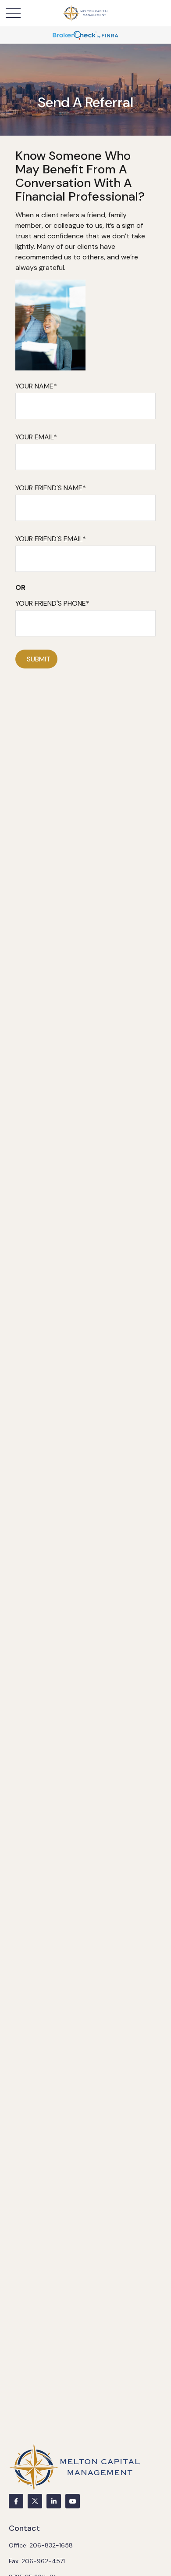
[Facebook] (16, 2501)
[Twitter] (35, 2501)
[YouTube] (73, 2501)
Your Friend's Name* (51, 488)
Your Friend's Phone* (52, 603)
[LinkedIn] (54, 2501)
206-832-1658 (51, 2545)
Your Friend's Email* (51, 539)
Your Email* (36, 437)
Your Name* (36, 386)
